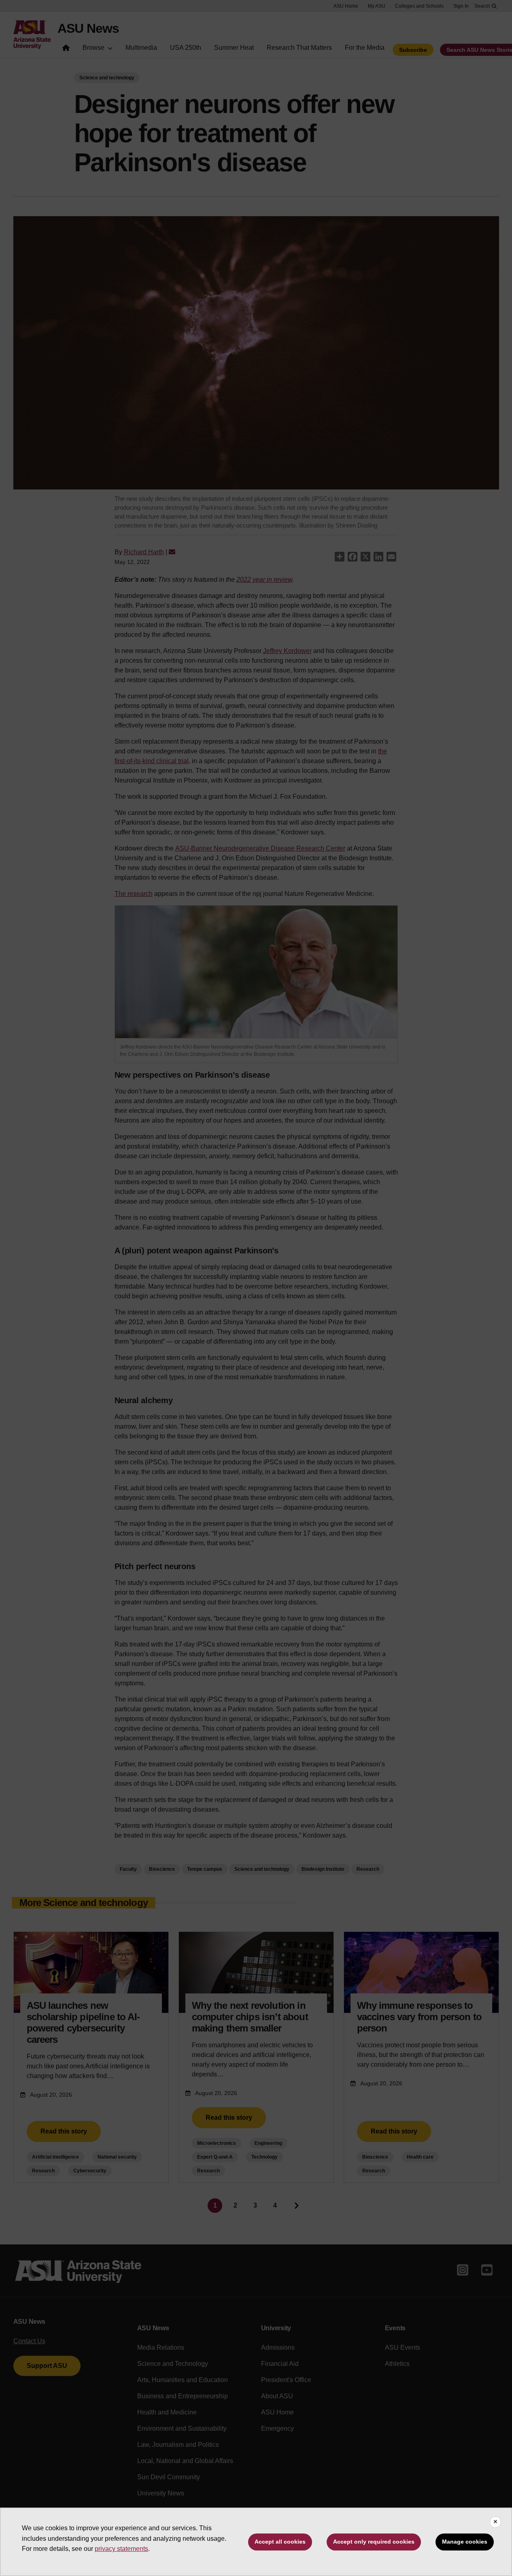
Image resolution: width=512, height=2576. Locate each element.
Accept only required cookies (374, 2542)
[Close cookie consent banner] (495, 2522)
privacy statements (121, 2549)
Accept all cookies (280, 2542)
